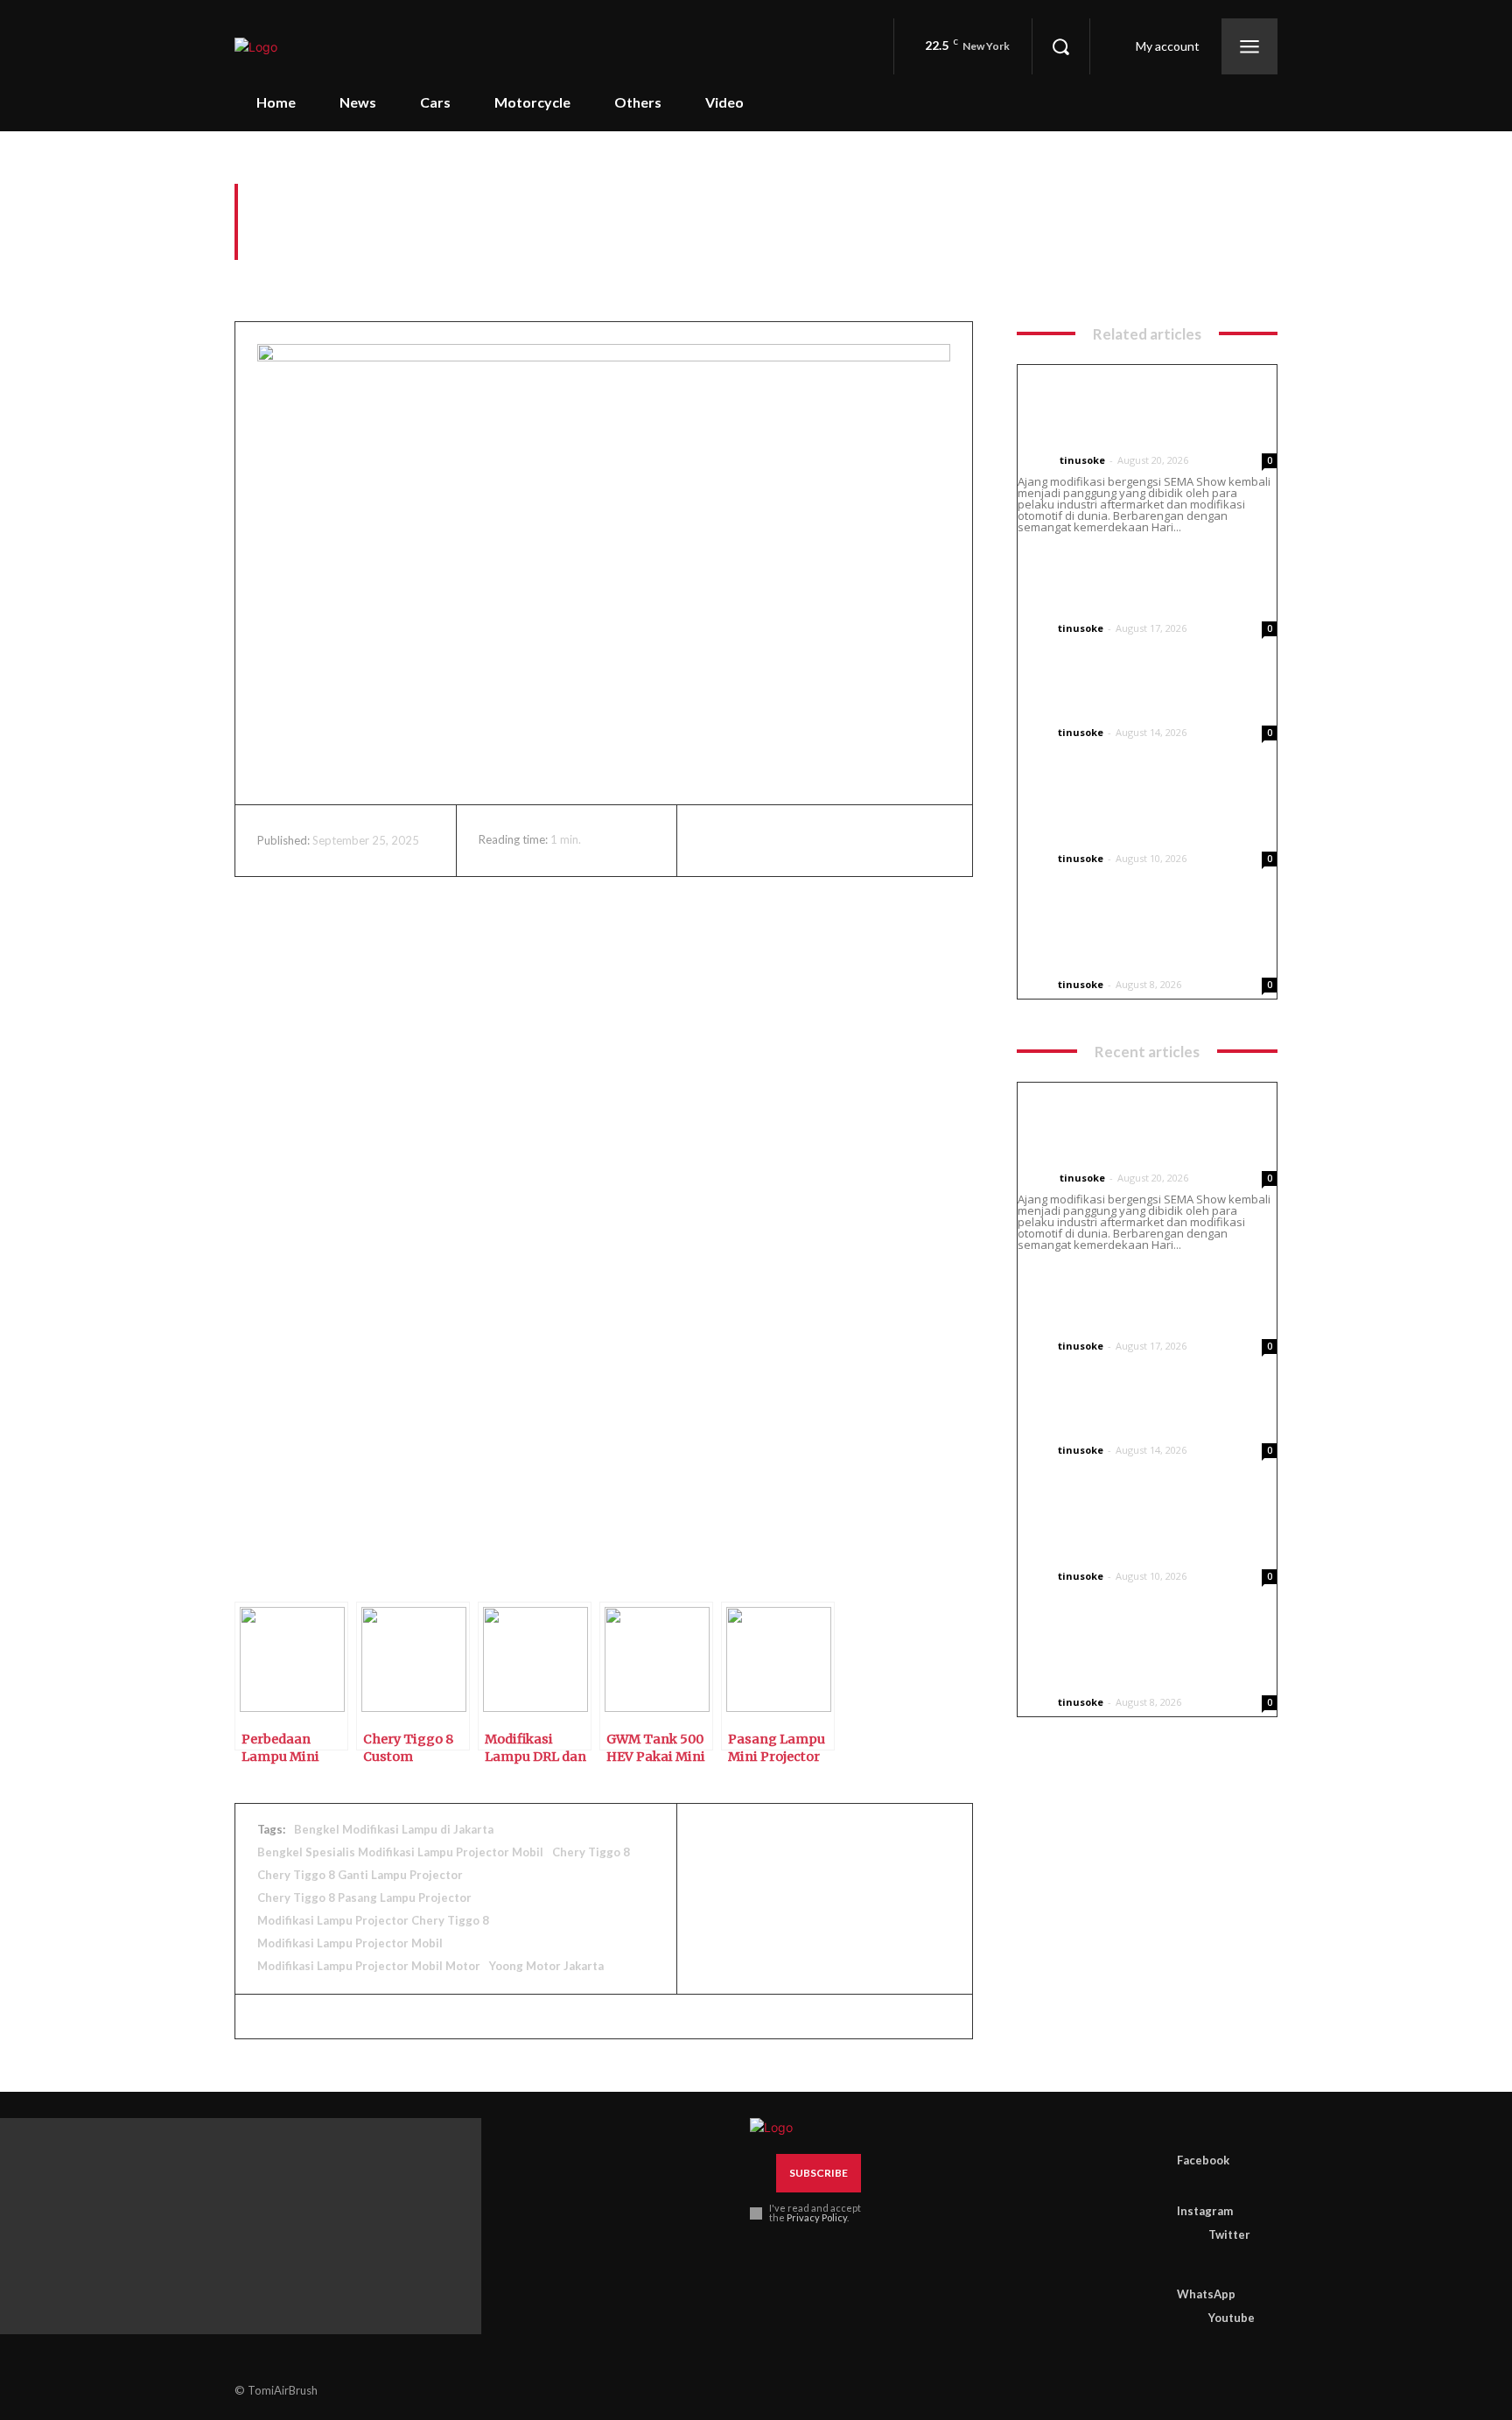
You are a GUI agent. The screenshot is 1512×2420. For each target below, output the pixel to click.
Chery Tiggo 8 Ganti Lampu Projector (360, 1875)
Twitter (1229, 2234)
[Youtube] (1184, 2318)
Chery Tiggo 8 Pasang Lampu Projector (364, 1897)
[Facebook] (717, 840)
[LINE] (998, 1898)
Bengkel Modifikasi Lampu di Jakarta (394, 1829)
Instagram (1205, 2211)
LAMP (306, 273)
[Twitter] (757, 840)
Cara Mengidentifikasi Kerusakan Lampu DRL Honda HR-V (1137, 583)
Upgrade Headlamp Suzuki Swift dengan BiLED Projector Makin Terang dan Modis (1138, 939)
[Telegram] (958, 840)
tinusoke (1082, 460)
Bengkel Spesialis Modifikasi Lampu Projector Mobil (400, 1852)
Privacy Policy (817, 2217)
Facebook (1203, 2160)
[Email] (878, 840)
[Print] (918, 840)
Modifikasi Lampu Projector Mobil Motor (369, 1966)
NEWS (1035, 460)
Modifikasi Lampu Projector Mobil (350, 1943)
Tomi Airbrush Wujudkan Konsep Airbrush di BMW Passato (1119, 415)
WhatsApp (1206, 2294)
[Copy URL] (1039, 1898)
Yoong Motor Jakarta (546, 1966)
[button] (1060, 46)
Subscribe (819, 2173)
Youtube (1232, 2318)
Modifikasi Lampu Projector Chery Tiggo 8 (373, 1920)
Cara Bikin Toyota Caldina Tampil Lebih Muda (1122, 698)
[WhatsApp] (837, 840)
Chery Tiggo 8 (591, 1852)
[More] (1080, 1898)
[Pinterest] (797, 840)
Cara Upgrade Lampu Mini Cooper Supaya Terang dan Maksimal (1125, 813)
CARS (251, 273)
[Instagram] (1184, 2185)
